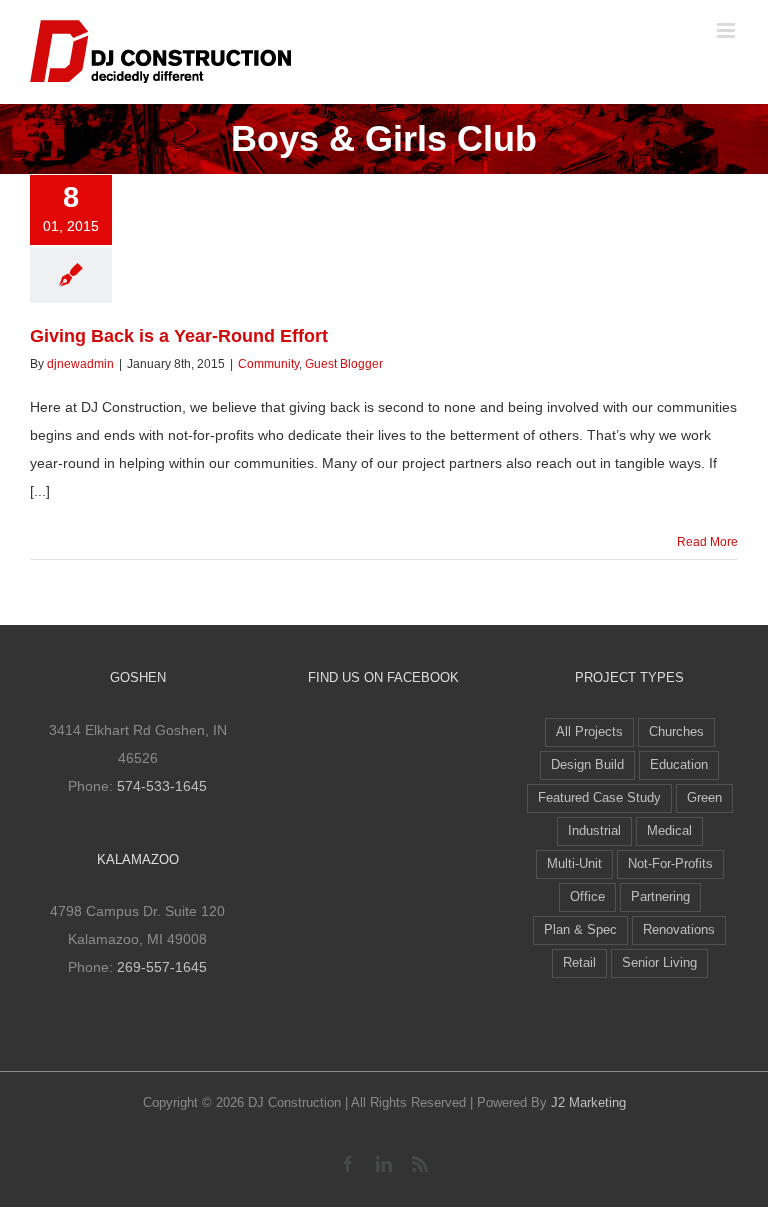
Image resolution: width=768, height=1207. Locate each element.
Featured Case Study (599, 798)
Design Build (587, 765)
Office (587, 897)
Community (268, 364)
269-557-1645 (162, 967)
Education (679, 765)
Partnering (660, 897)
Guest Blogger (344, 364)
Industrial (594, 831)
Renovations (679, 930)
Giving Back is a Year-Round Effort (179, 336)
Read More (707, 542)
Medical (669, 831)
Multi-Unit (574, 864)
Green (704, 798)
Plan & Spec (580, 930)
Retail (579, 963)
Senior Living (659, 963)
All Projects (589, 732)
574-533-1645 (162, 786)
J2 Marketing (588, 1102)
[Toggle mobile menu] (727, 30)
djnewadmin (80, 364)
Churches (676, 732)
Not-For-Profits (670, 864)
